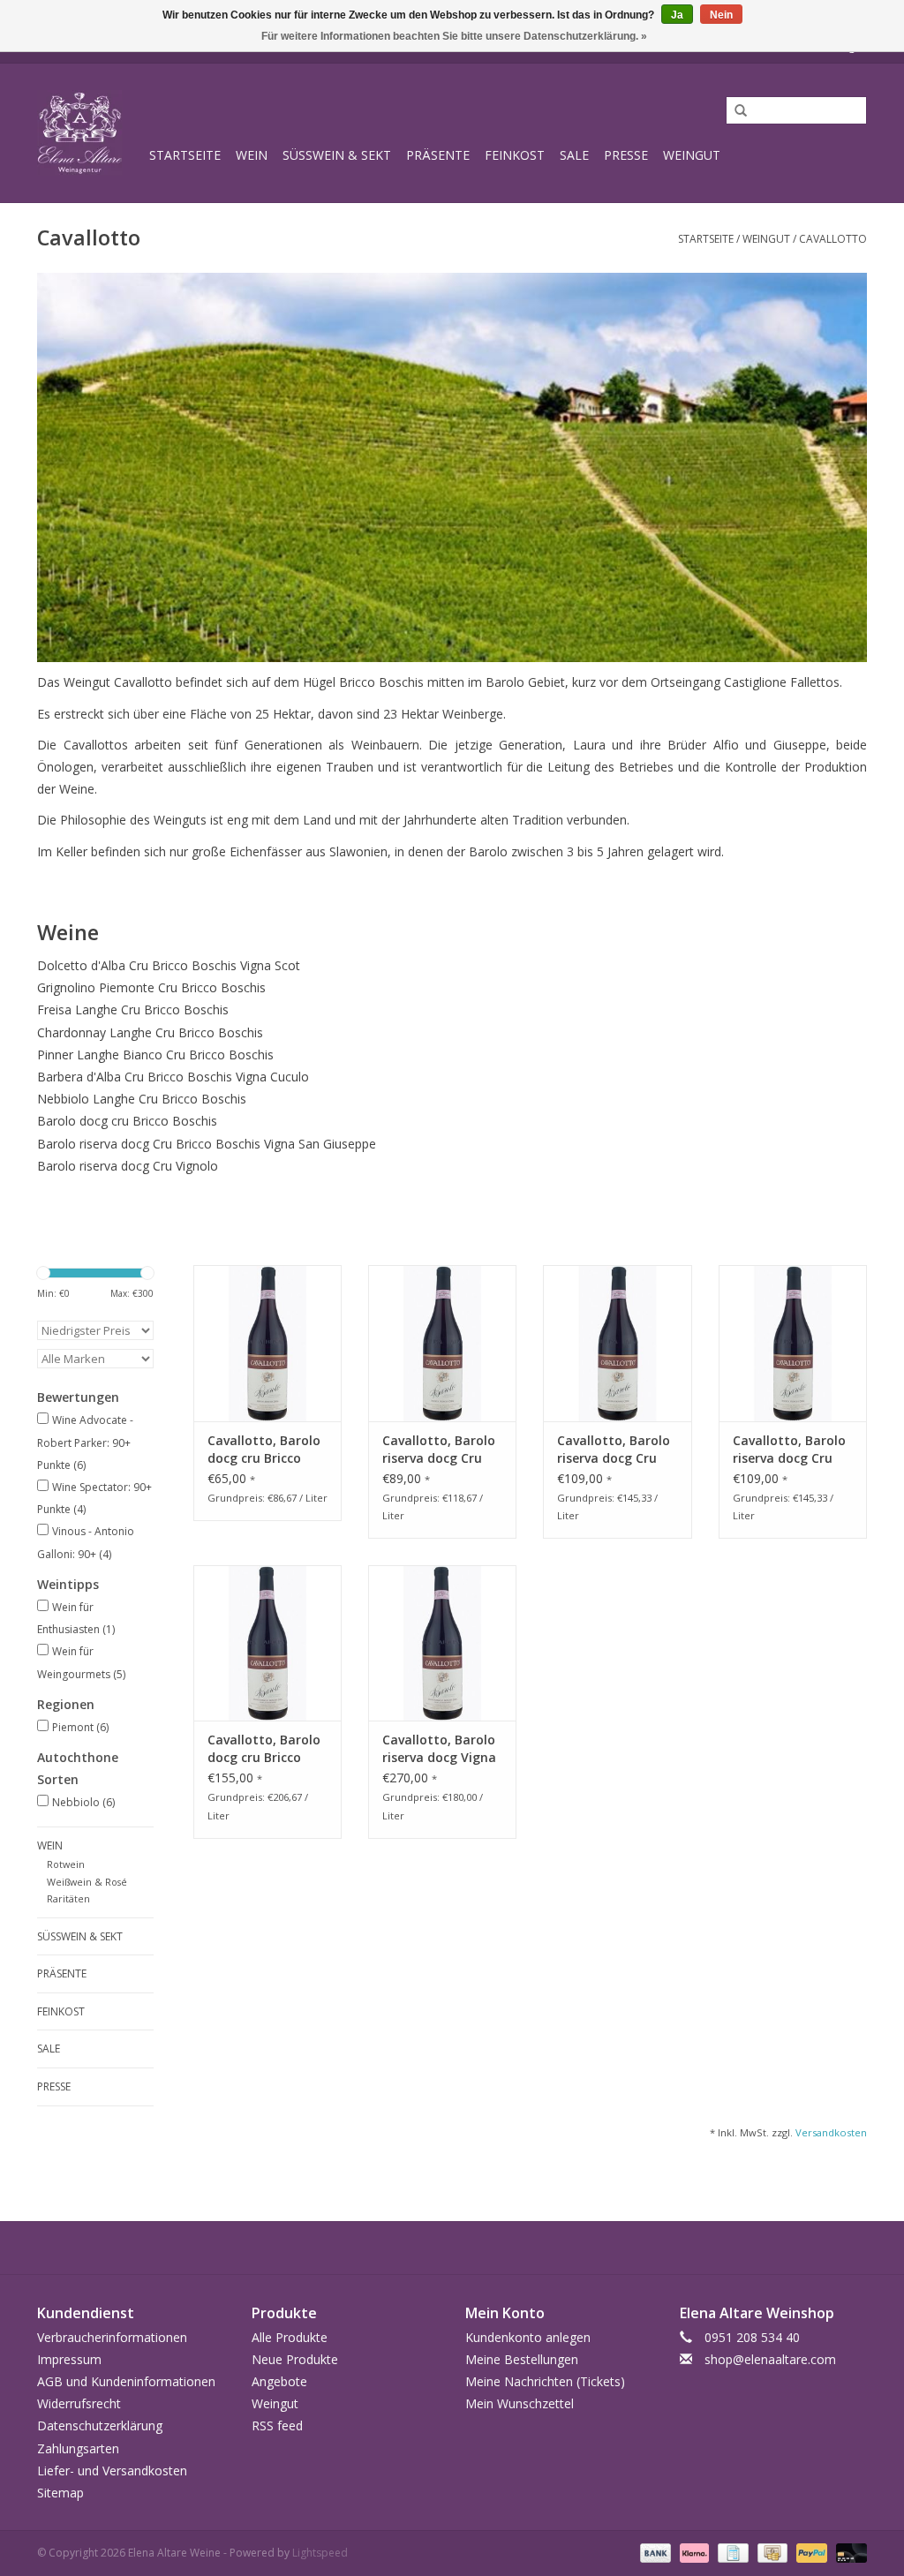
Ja (677, 15)
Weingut (692, 155)
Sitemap (60, 2493)
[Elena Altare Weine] (90, 133)
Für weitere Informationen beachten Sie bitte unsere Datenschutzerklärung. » (454, 36)
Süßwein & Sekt (337, 155)
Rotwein (66, 1864)
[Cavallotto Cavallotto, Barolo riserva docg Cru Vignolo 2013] (793, 1343)
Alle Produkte (290, 2337)
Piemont (80, 1727)
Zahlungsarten (78, 2448)
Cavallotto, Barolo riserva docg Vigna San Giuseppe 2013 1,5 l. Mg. (440, 1749)
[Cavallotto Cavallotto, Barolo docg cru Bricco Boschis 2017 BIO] (267, 1343)
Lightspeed (320, 2553)
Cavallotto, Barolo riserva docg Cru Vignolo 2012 (439, 1450)
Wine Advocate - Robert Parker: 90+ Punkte (85, 1442)
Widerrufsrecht (79, 2403)
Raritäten (68, 1898)
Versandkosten (831, 2132)
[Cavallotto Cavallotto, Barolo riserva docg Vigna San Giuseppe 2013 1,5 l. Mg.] (442, 1643)
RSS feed (277, 2425)
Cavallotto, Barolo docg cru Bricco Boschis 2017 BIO (264, 1450)
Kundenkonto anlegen (528, 2337)
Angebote (279, 2381)
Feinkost (515, 155)
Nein (721, 15)
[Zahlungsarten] (654, 2552)
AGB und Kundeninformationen (126, 2381)
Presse (626, 155)
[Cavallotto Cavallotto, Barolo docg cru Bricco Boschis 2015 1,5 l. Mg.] (267, 1643)
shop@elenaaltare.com (770, 2359)
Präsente (438, 155)
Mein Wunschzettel (520, 2403)
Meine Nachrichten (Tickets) (545, 2381)
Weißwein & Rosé (87, 1882)
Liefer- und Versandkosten (112, 2471)
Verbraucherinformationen (112, 2337)
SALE (574, 155)
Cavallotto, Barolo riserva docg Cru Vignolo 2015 (614, 1450)
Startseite (185, 155)
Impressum (69, 2359)
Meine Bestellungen (522, 2359)
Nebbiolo (83, 1802)
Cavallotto (833, 239)
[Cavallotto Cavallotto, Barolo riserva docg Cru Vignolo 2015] (617, 1343)
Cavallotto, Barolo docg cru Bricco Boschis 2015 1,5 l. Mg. (264, 1749)
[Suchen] (734, 111)
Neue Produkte (295, 2359)
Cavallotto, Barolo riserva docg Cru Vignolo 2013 (789, 1450)
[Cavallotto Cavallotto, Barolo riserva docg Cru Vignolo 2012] (442, 1343)
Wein (252, 155)
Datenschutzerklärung (100, 2425)
